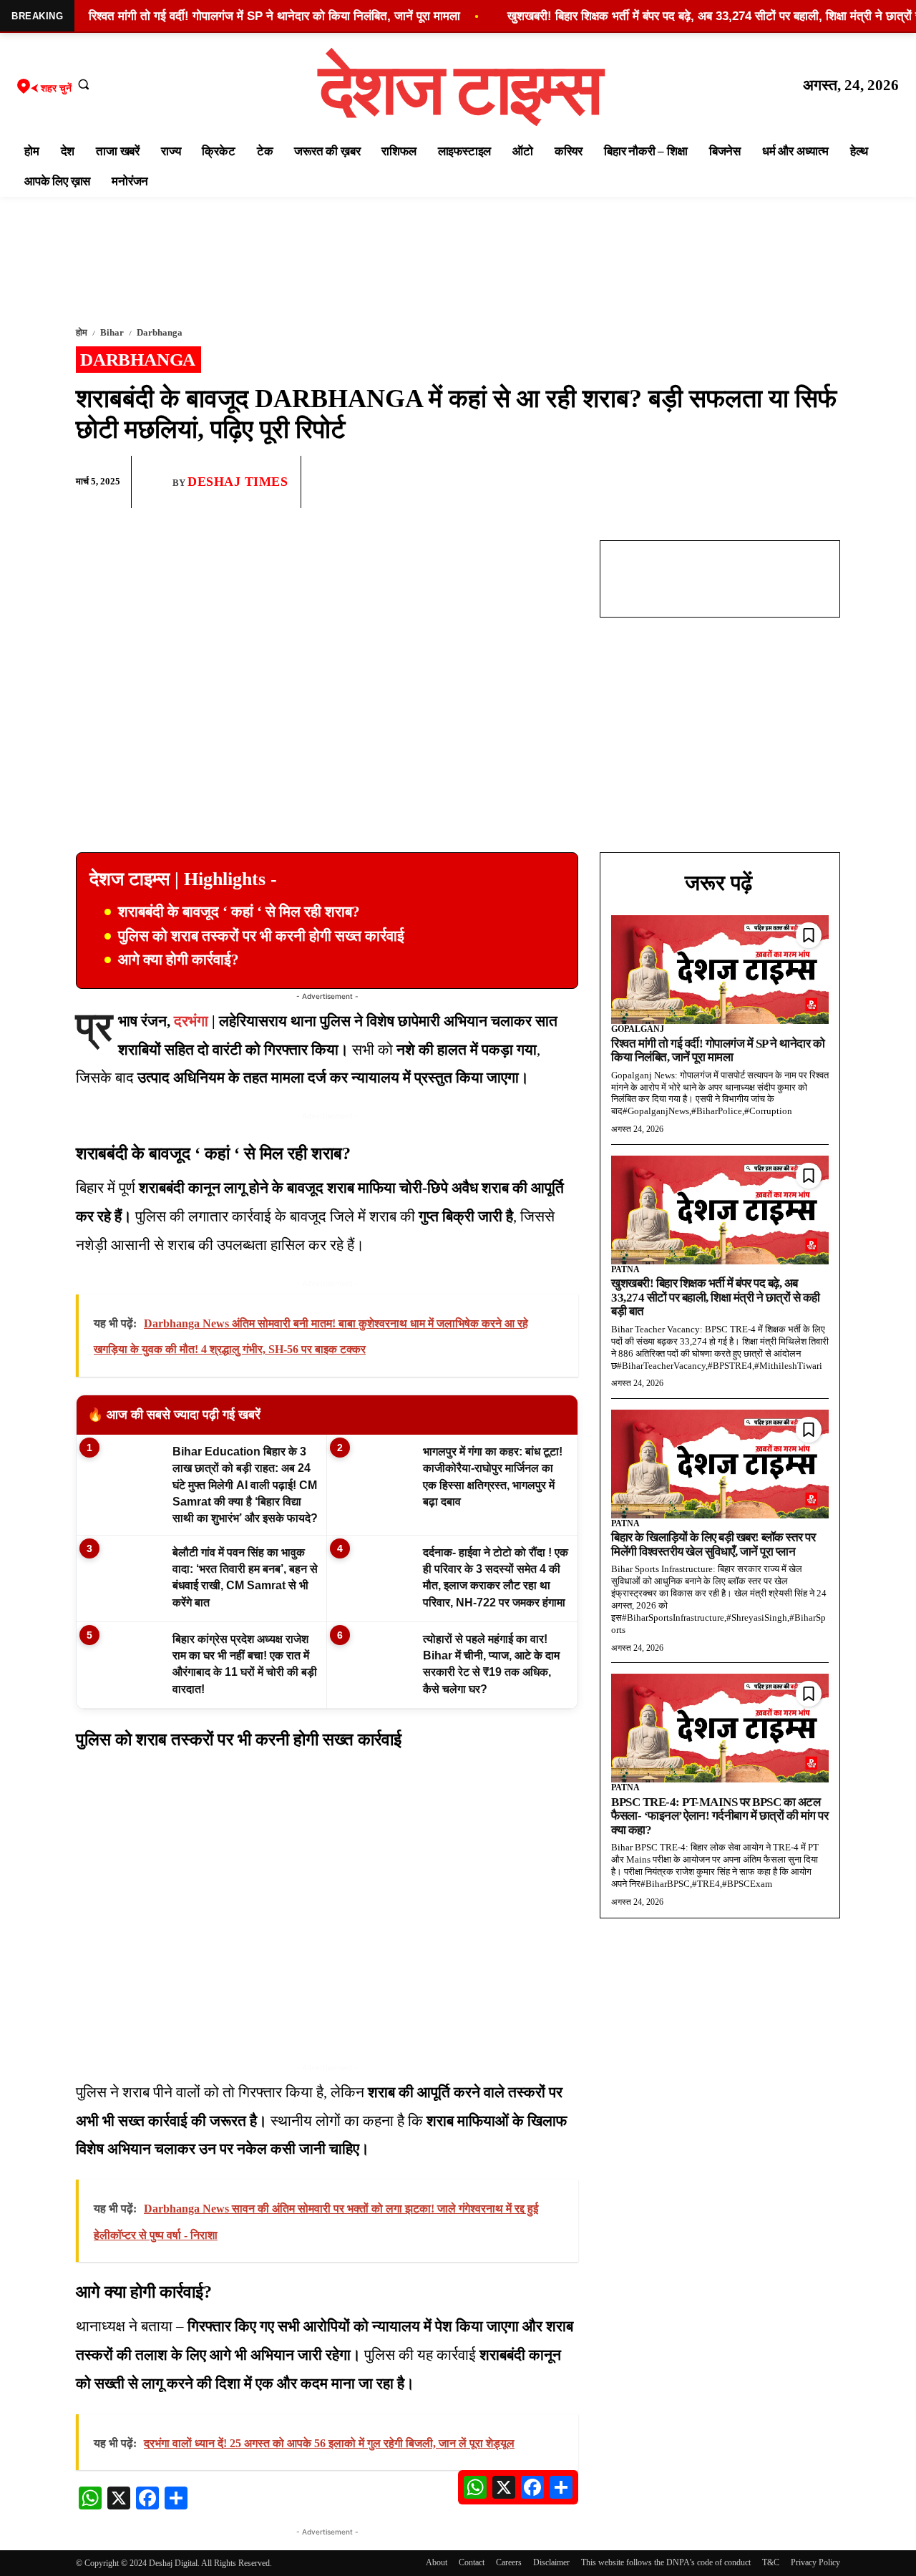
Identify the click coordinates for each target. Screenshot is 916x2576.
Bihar (112, 332)
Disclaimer (551, 2562)
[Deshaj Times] (157, 482)
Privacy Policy (815, 2562)
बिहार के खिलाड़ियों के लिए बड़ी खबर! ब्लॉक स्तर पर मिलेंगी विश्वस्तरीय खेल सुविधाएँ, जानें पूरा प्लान (713, 1545)
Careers (509, 2562)
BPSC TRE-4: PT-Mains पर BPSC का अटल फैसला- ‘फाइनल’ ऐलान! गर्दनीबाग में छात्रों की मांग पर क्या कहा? (720, 1816)
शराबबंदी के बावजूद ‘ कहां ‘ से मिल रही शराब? (239, 912)
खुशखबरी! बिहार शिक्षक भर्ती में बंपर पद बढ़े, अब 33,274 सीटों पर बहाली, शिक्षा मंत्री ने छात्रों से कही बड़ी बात (716, 1297)
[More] (825, 482)
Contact (472, 2562)
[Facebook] (726, 482)
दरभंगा (191, 1021)
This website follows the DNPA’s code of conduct (666, 2562)
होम (82, 332)
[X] (791, 482)
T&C (771, 2562)
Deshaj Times (238, 482)
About (437, 2562)
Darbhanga (160, 332)
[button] (84, 84)
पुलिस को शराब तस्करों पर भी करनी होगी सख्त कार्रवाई (261, 936)
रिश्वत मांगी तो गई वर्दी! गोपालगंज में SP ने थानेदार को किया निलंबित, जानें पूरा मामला (718, 1051)
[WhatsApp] (759, 482)
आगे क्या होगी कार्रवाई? (179, 960)
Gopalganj (638, 1029)
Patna (625, 1269)
